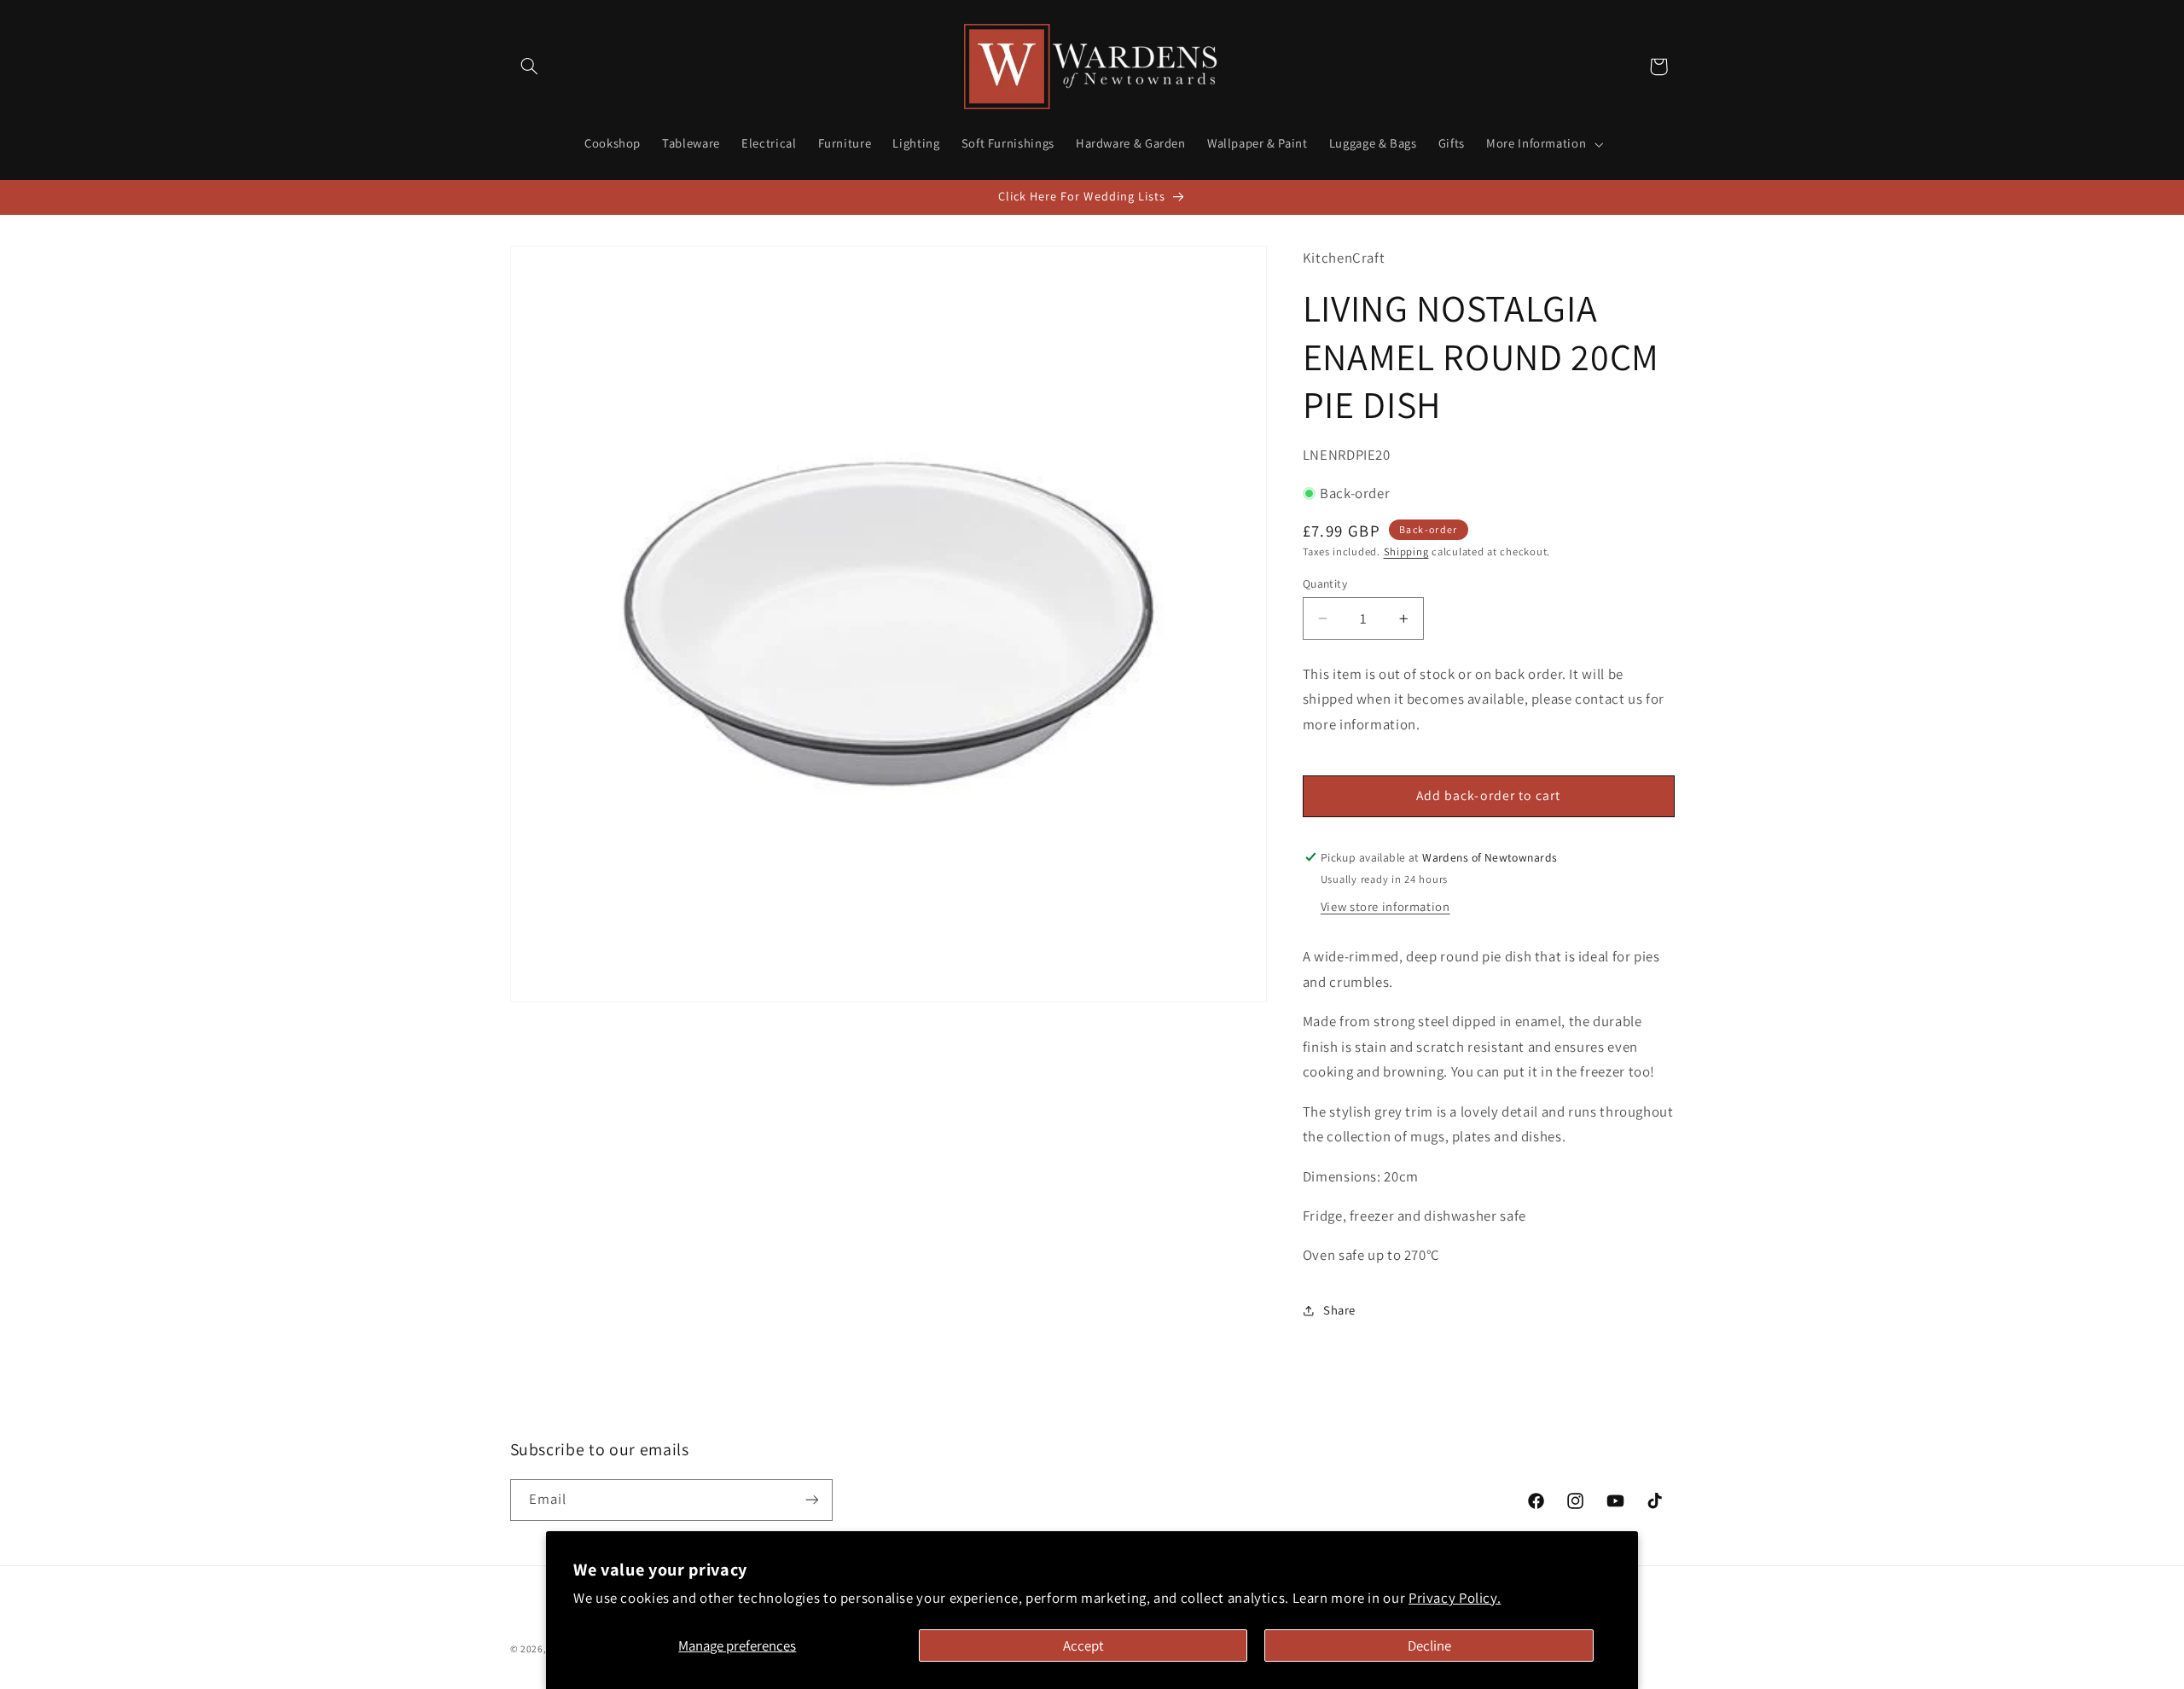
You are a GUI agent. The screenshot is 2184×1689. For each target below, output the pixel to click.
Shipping (1406, 551)
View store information (1385, 906)
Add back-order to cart (1488, 795)
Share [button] (1339, 1310)
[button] (530, 67)
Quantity (1325, 583)
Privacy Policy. (1455, 1598)
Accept (1083, 1645)
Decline (1429, 1645)
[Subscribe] (811, 1500)
